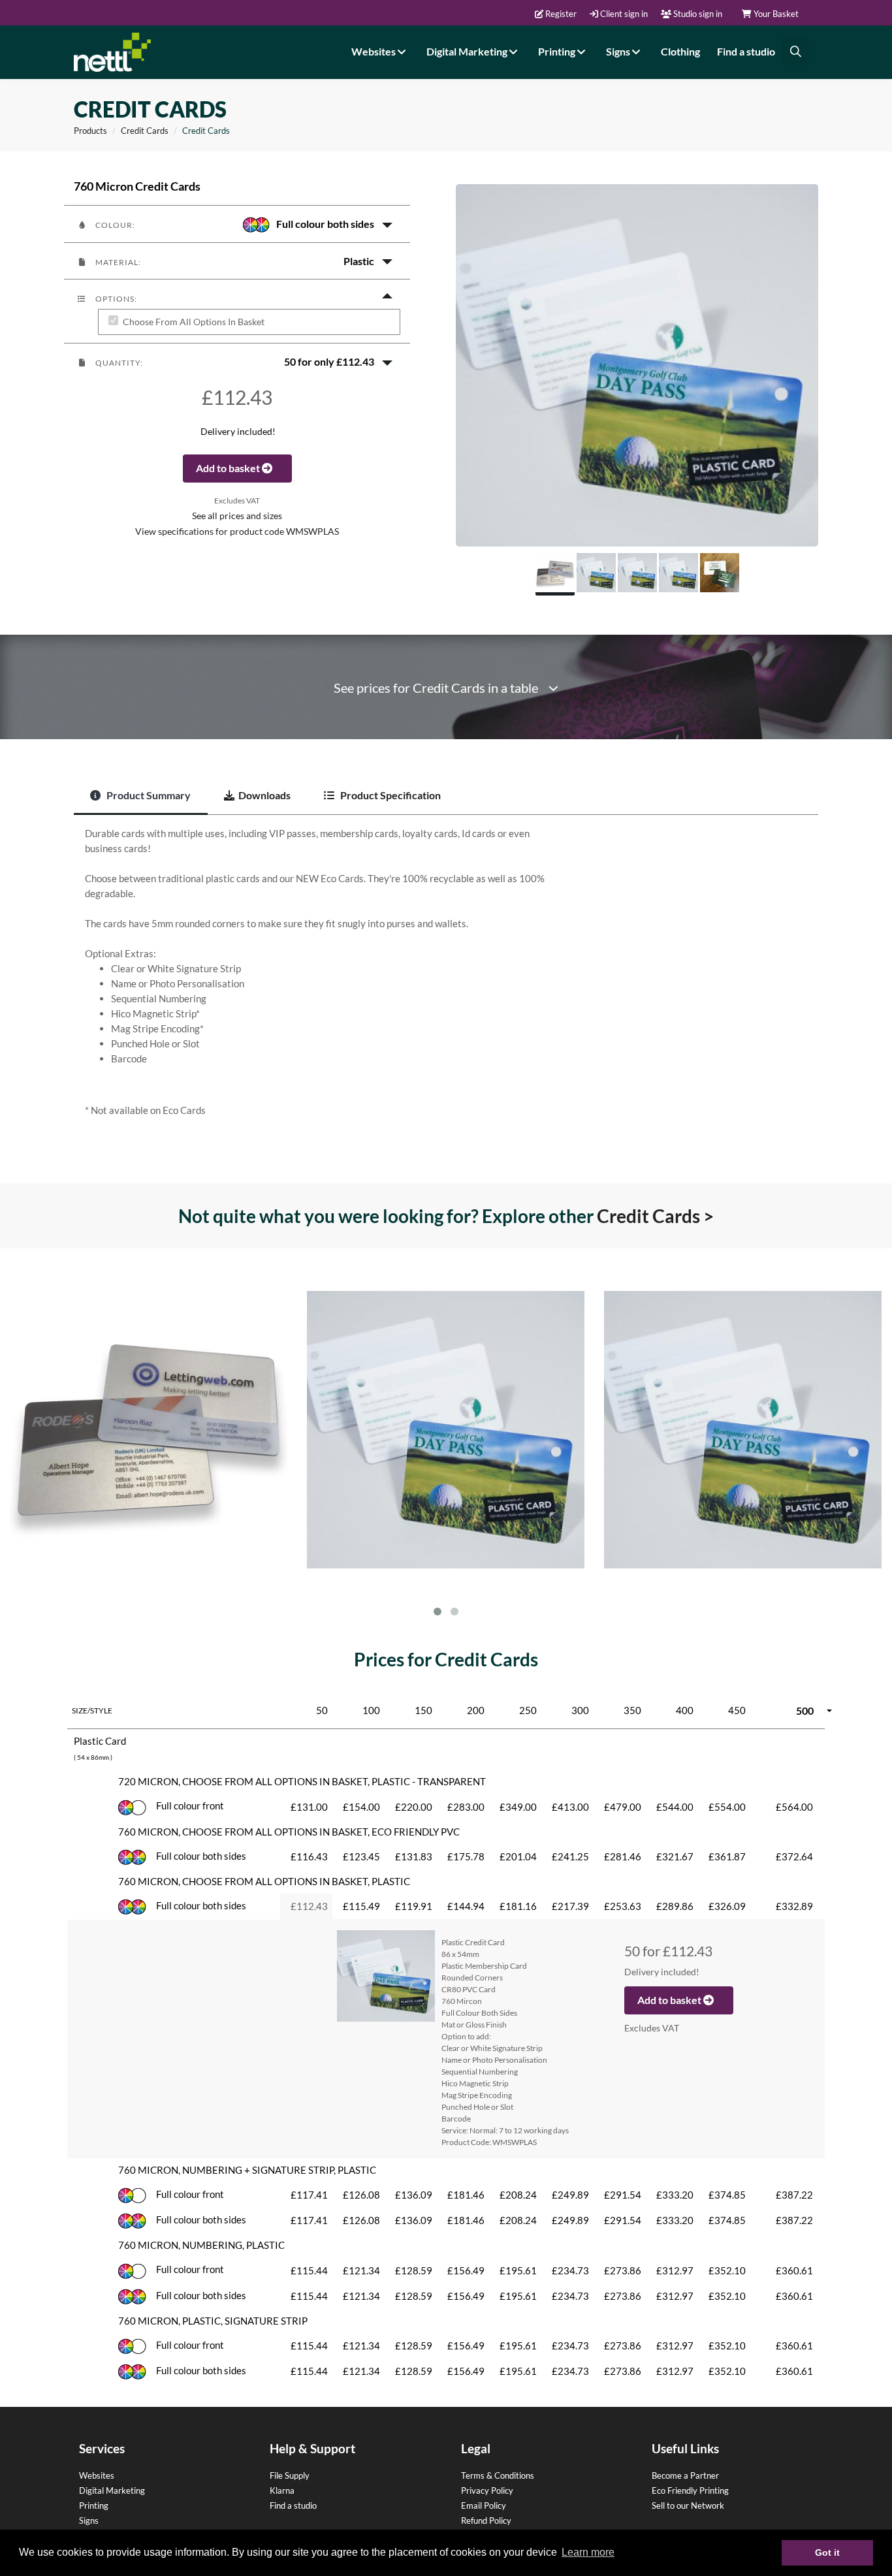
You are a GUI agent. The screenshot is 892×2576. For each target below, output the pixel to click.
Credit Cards (145, 131)
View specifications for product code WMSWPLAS (237, 532)
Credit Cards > (655, 1216)
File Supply (290, 2475)
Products (90, 131)
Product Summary (148, 795)
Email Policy (484, 2505)
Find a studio (746, 51)
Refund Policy (486, 2520)
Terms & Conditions (498, 2475)
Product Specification (390, 795)
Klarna (282, 2490)
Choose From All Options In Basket (194, 322)
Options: (115, 299)
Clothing (680, 51)
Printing (558, 51)
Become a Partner (685, 2475)
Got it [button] (827, 2552)
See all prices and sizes (237, 516)
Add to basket (229, 468)
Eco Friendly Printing (690, 2490)
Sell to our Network (688, 2505)
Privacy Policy (487, 2490)
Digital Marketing (468, 51)
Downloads (264, 795)
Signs (619, 51)
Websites (374, 51)
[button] (237, 224)
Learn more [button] (588, 2552)
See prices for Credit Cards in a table (441, 688)
